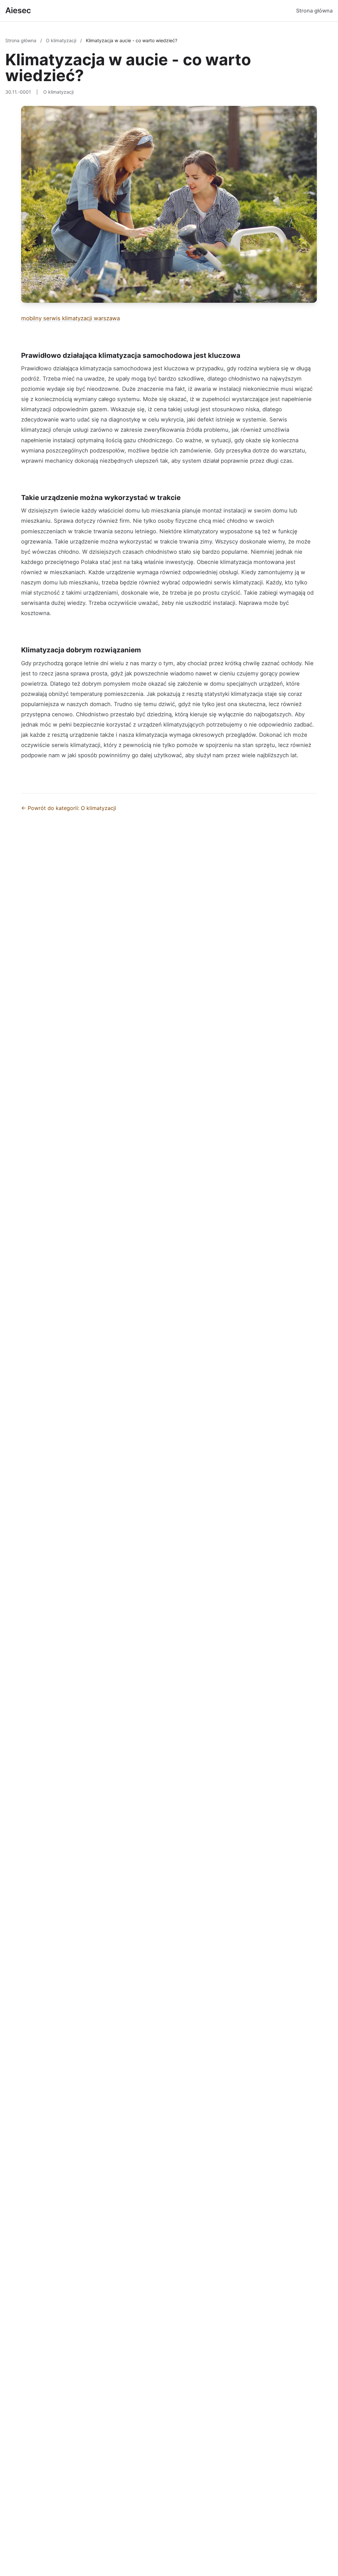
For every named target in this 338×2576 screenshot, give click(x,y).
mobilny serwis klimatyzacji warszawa (70, 318)
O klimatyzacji (62, 40)
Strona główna (314, 11)
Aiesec (18, 10)
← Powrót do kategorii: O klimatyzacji (69, 808)
